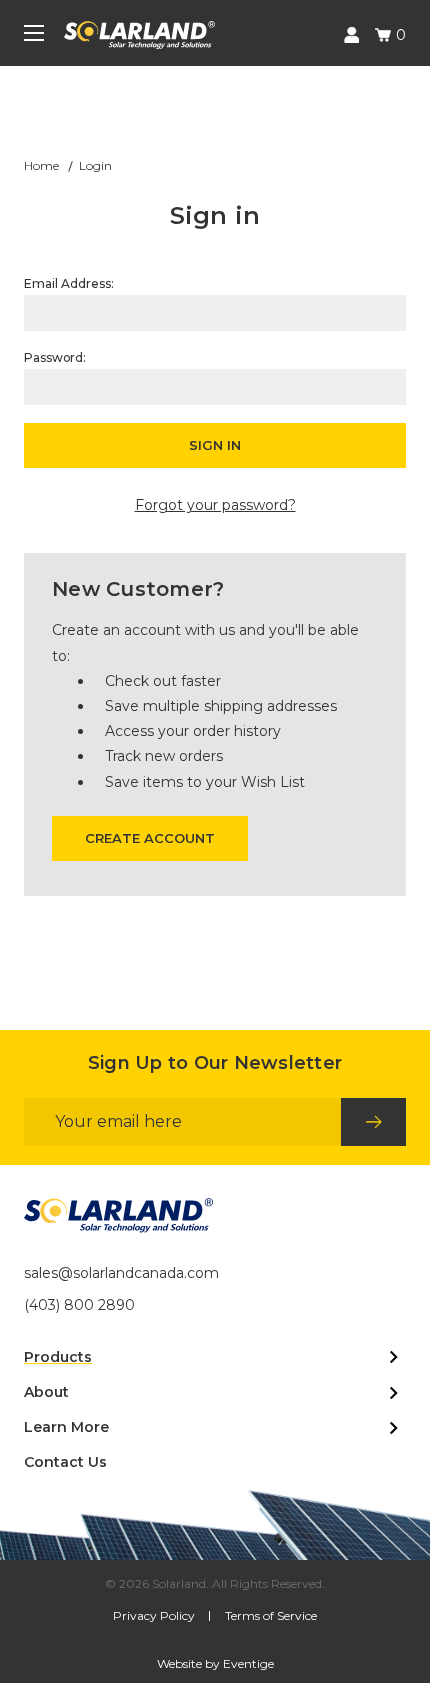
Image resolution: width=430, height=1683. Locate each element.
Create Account (150, 838)
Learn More (66, 1427)
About (46, 1392)
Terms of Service (271, 1615)
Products (58, 1357)
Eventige (248, 1663)
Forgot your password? (215, 505)
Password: (55, 357)
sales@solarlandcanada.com (121, 1273)
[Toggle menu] (34, 35)
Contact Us (65, 1462)
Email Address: (69, 283)
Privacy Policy (154, 1615)
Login (349, 35)
